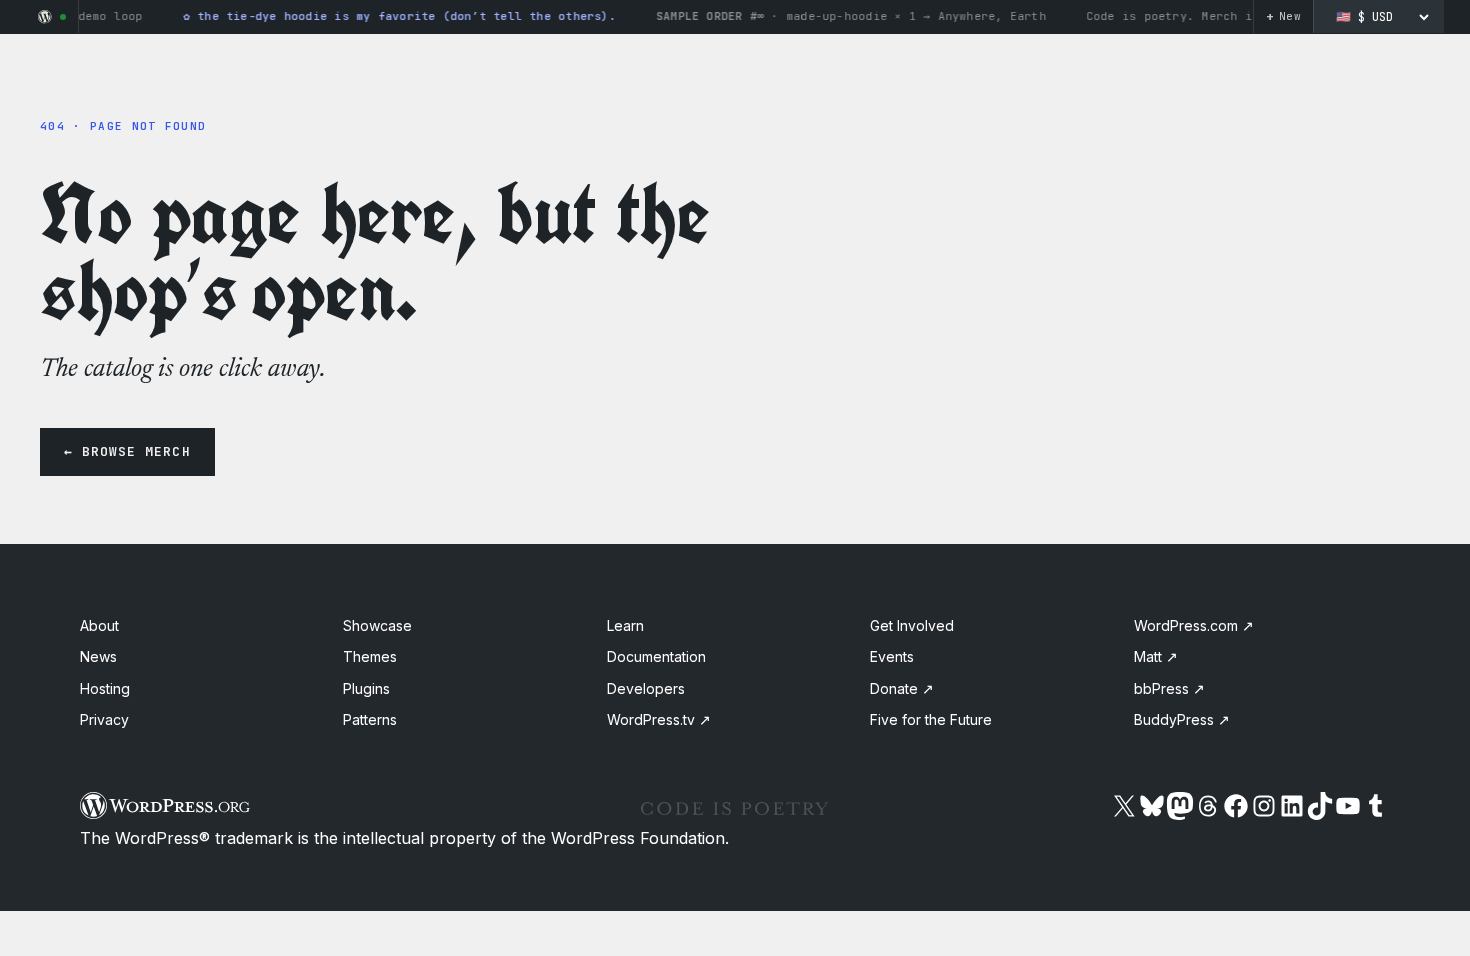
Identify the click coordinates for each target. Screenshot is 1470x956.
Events (892, 656)
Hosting (105, 688)
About (99, 625)
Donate (902, 688)
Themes (370, 656)
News (98, 656)
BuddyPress (1182, 719)
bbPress (1169, 688)
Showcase (377, 625)
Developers (646, 688)
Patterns (370, 719)
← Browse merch (127, 451)
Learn (625, 625)
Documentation (656, 656)
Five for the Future (931, 719)
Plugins (366, 688)
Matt (1156, 656)
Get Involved (912, 625)
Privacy (104, 719)
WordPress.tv (659, 719)
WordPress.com (1194, 625)
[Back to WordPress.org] (45, 17)
